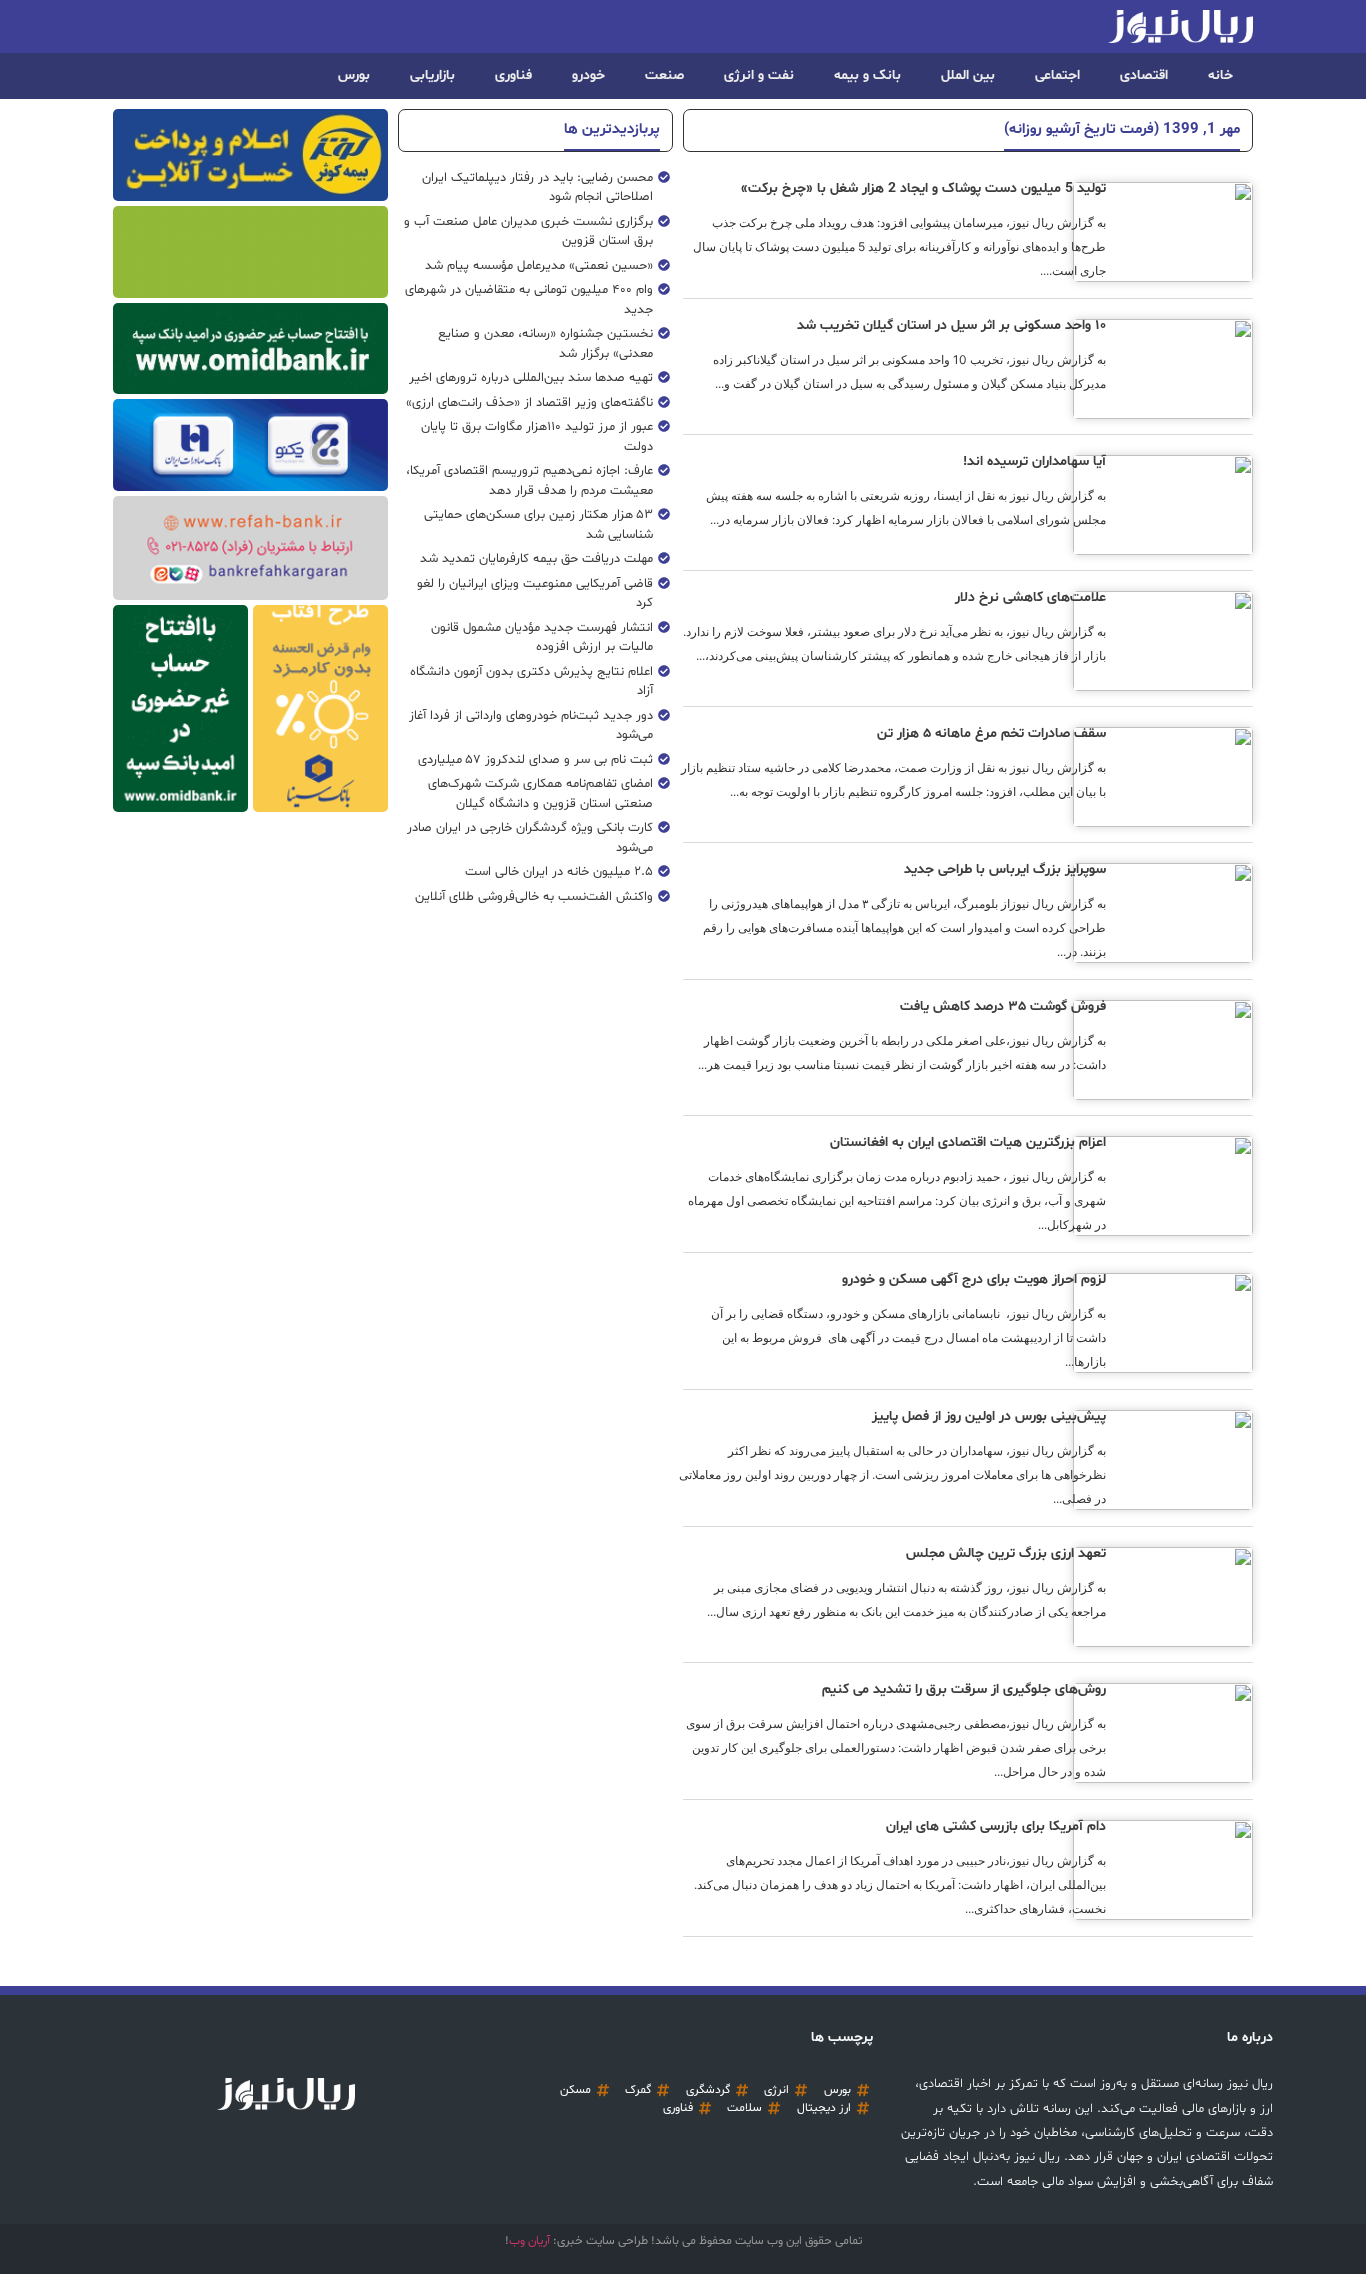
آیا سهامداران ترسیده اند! (1034, 461)
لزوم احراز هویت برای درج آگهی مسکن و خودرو (974, 1279)
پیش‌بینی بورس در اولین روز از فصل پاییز (989, 1416)
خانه (1220, 75)
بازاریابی (432, 75)
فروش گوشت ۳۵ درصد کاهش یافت (1003, 1006)
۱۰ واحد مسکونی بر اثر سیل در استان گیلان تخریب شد (951, 325)
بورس (354, 75)
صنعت (664, 75)
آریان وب (529, 2241)
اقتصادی (1144, 75)
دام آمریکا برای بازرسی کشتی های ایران (996, 1826)
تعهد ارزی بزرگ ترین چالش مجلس (1006, 1553)
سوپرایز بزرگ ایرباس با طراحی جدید (1005, 869)
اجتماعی (1057, 75)
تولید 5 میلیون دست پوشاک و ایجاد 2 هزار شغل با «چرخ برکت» (923, 188)
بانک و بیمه (867, 75)
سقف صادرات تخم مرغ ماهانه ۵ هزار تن (991, 733)
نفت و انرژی (759, 75)
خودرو (588, 75)
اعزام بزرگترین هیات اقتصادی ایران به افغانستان (968, 1142)
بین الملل (968, 75)
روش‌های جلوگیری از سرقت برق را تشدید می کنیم (964, 1689)
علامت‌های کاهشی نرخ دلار (1030, 597)
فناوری (513, 75)
